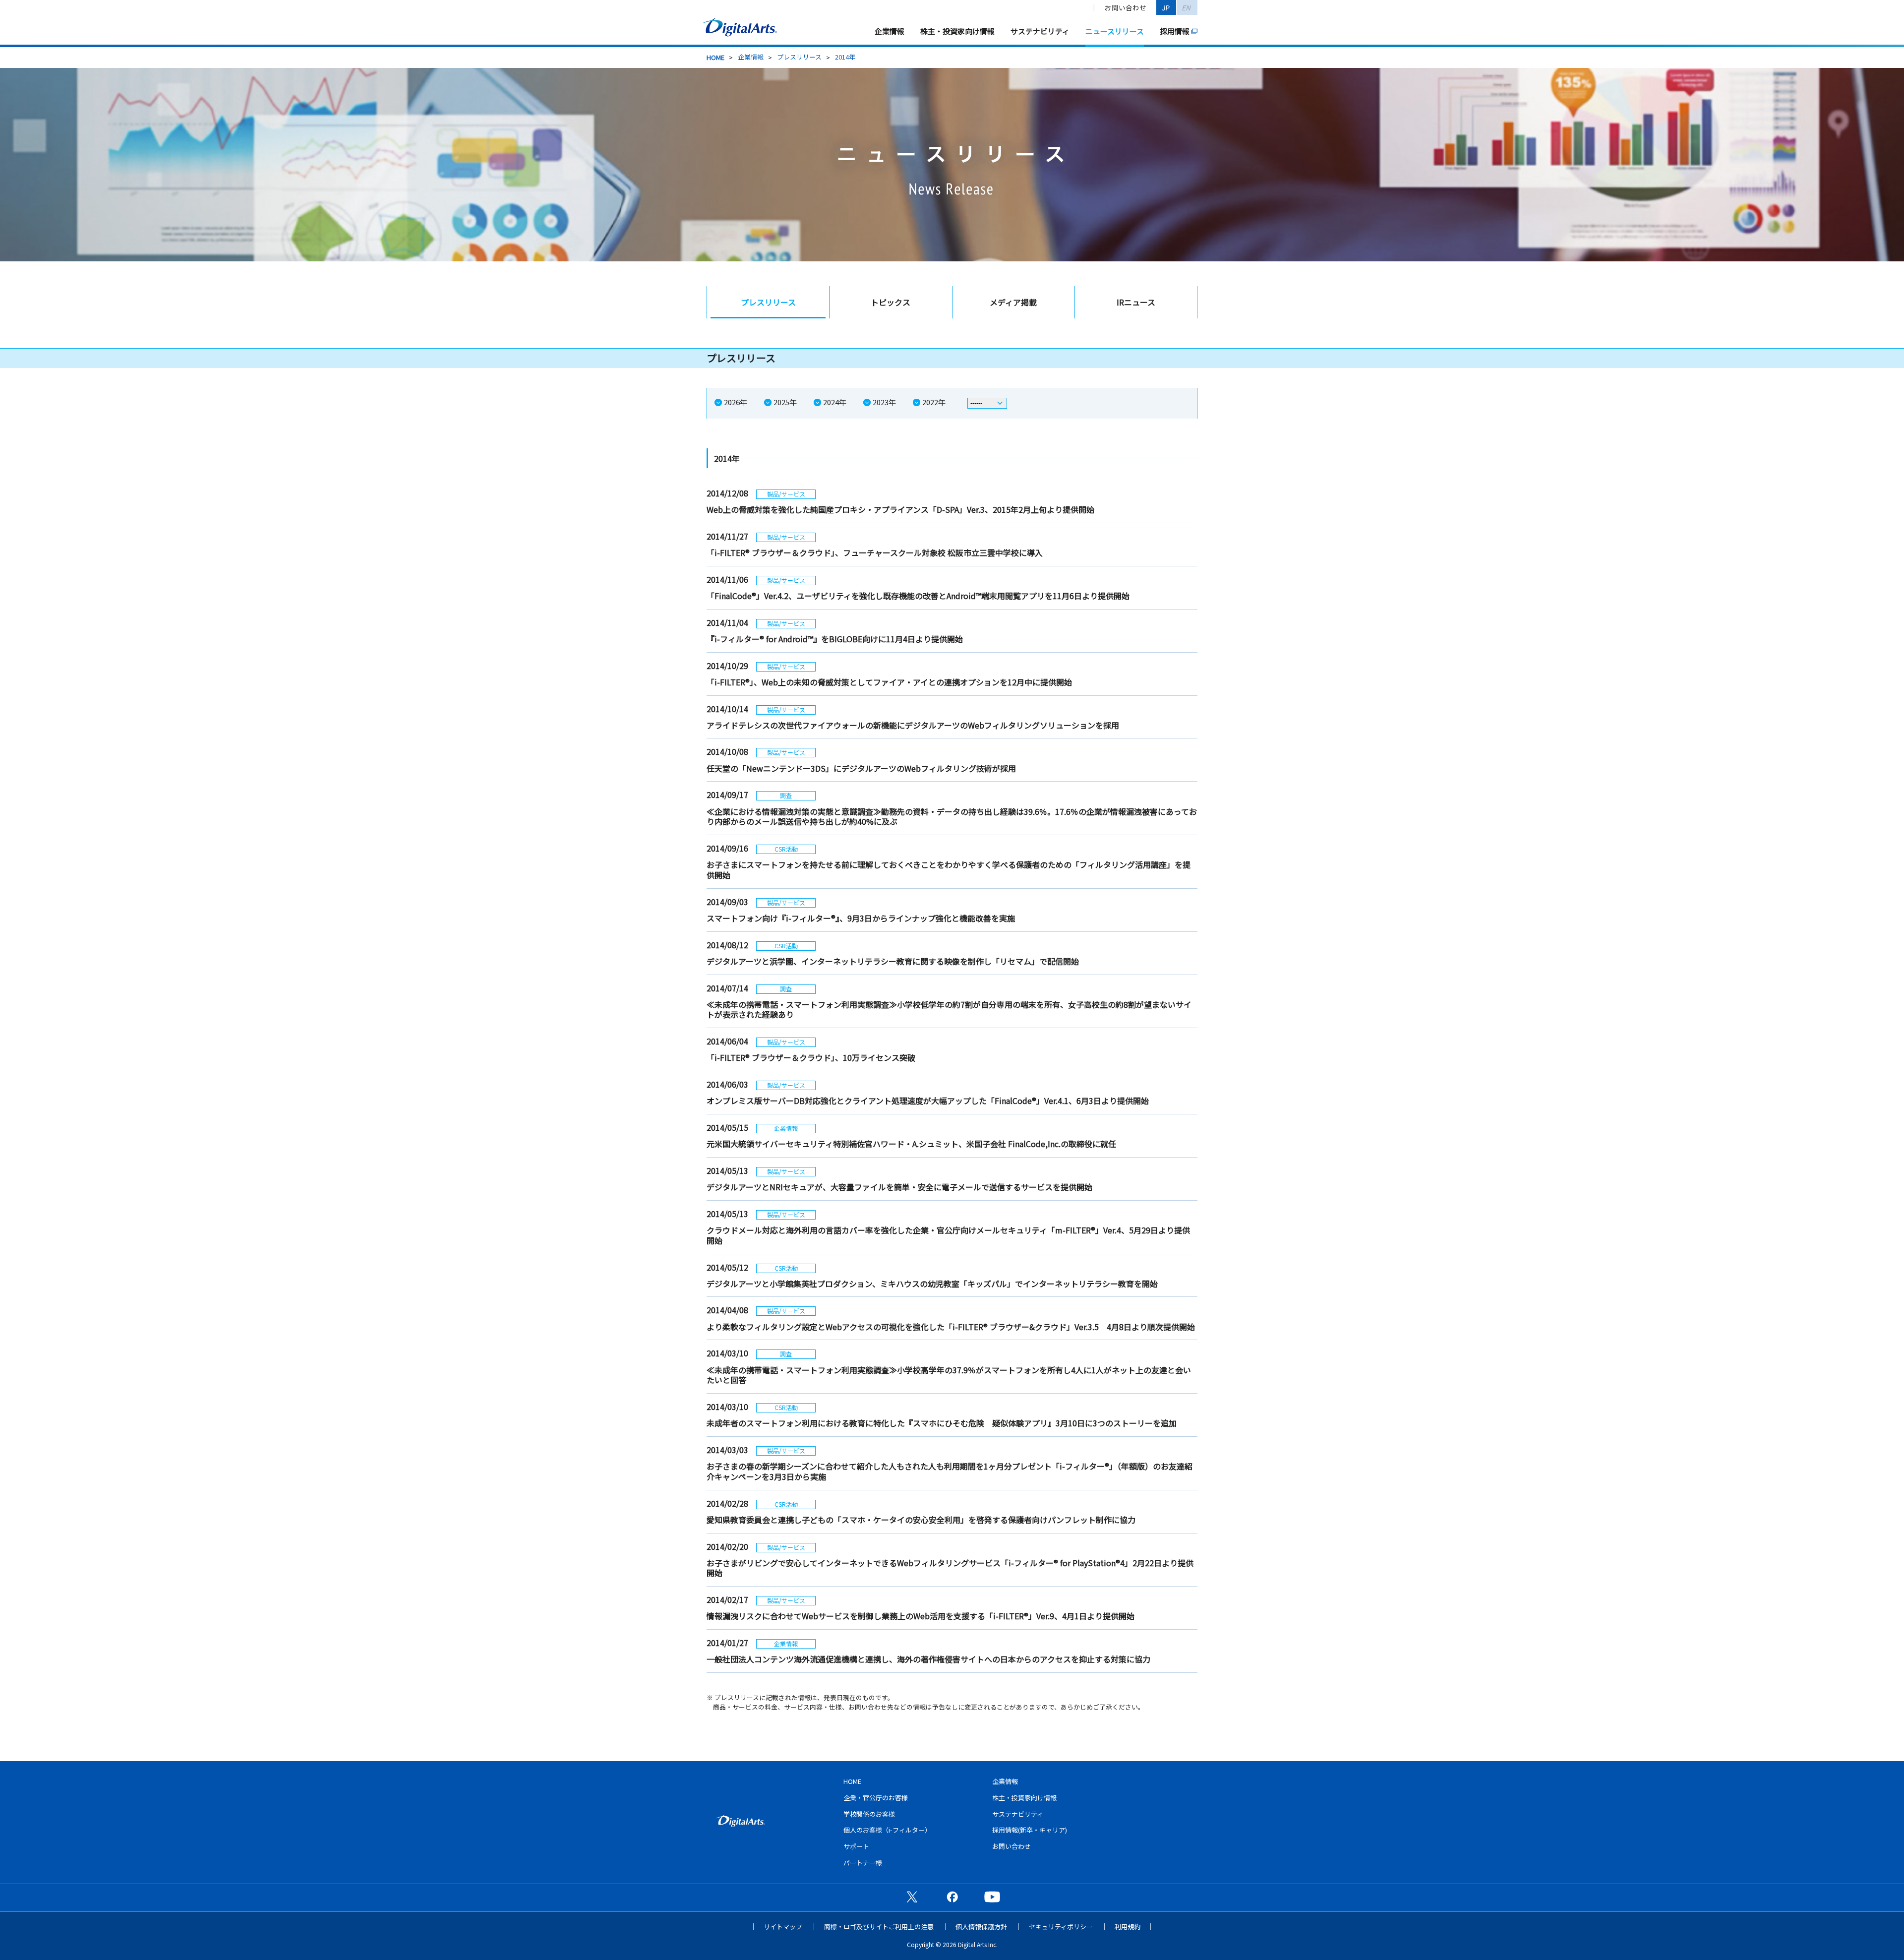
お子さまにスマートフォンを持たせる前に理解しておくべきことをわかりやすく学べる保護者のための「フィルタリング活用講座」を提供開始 (949, 870)
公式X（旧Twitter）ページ (912, 1897)
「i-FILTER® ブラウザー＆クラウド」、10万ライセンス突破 (811, 1057)
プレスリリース (799, 57)
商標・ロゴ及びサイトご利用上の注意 (879, 1927)
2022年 (934, 402)
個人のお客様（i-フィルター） (887, 1830)
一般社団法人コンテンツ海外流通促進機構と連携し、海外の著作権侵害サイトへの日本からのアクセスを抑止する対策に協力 (928, 1659)
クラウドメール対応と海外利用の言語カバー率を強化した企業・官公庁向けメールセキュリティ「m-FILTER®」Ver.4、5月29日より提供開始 (948, 1235)
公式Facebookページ (952, 1897)
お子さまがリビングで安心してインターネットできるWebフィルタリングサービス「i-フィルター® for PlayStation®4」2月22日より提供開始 (950, 1568)
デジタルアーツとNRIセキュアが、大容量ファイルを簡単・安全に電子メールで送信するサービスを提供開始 (899, 1187)
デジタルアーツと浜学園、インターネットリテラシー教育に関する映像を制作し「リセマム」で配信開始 (893, 961)
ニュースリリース (1115, 31)
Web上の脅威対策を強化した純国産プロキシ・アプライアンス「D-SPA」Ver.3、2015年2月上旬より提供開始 (900, 509)
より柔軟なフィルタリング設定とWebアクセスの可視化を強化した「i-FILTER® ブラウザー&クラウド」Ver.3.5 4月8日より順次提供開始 (951, 1327)
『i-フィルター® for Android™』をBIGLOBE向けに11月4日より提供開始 (835, 639)
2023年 (884, 402)
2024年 (835, 402)
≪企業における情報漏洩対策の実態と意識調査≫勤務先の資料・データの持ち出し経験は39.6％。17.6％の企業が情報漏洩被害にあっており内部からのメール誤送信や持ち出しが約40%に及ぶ (952, 817)
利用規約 (1128, 1927)
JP (1166, 7)
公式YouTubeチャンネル (992, 1897)
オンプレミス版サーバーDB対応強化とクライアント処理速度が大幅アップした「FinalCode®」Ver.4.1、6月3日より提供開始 (928, 1101)
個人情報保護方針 (981, 1927)
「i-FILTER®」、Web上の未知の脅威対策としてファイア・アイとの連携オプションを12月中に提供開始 (889, 682)
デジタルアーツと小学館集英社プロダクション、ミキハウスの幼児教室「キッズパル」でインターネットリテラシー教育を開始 (932, 1284)
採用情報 (1175, 31)
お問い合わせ (1126, 7)
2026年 (736, 402)
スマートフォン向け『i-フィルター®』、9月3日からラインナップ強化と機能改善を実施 (861, 918)
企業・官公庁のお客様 (876, 1798)
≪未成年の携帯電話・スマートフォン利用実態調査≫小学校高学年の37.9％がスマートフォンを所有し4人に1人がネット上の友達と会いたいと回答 (949, 1375)
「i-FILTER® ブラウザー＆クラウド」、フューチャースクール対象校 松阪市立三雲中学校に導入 (875, 552)
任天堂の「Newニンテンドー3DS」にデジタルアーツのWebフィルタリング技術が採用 (861, 768)
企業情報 (890, 31)
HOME (715, 57)
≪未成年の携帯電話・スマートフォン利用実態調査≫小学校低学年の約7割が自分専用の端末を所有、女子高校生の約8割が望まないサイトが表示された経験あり (949, 1010)
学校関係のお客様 (869, 1814)
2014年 (845, 57)
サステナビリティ (1040, 31)
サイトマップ (783, 1927)
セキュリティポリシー (1061, 1927)
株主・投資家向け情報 (957, 31)
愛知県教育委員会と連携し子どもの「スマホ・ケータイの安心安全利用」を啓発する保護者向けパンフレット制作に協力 (921, 1520)
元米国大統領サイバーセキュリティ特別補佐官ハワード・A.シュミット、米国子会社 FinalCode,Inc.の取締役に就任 (911, 1144)
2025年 (785, 402)
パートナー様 (863, 1863)
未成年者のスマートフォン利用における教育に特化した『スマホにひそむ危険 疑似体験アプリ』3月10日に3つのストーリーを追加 (942, 1423)
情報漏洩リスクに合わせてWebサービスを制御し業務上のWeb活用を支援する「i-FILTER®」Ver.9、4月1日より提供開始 (921, 1616)
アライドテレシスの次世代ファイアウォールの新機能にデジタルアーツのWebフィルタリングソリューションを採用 (913, 725)
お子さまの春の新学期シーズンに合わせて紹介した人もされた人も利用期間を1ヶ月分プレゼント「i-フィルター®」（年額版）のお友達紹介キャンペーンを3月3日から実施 (950, 1471)
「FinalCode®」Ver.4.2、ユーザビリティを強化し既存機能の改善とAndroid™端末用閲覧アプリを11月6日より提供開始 (918, 596)
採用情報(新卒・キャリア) (1030, 1830)
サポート (856, 1846)
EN (1187, 7)
